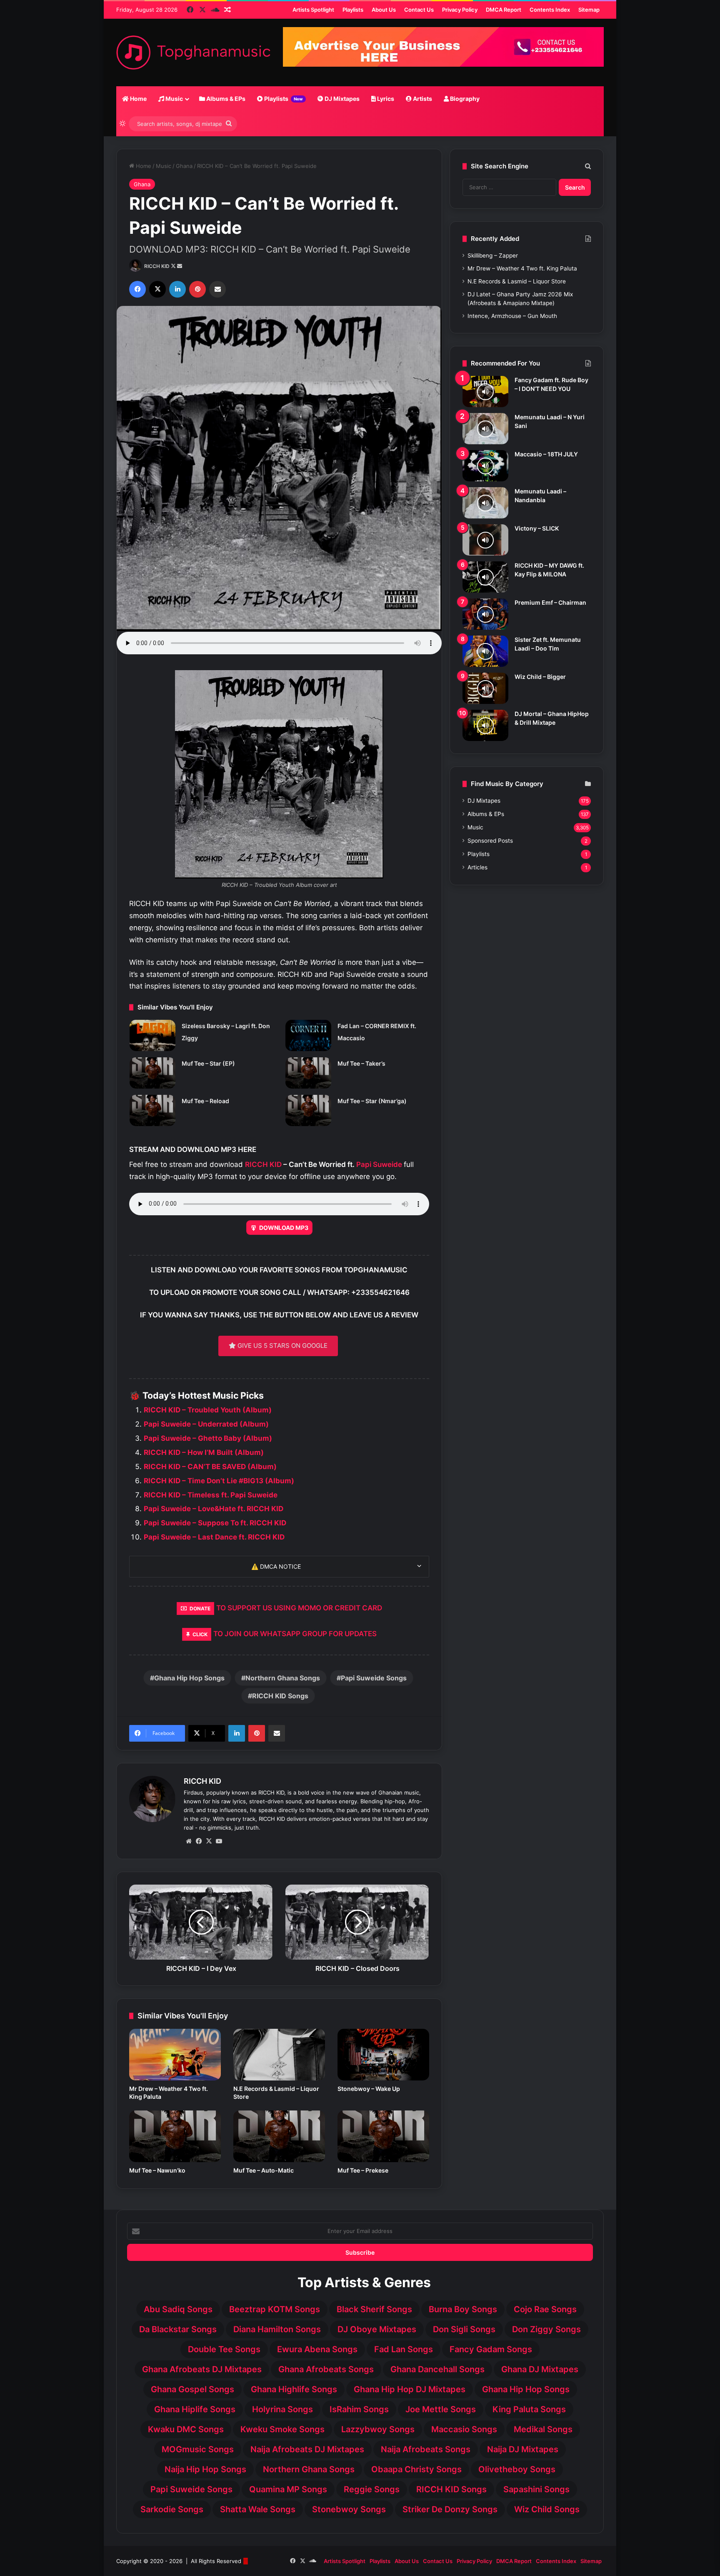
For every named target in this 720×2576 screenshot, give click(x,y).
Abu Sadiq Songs (178, 2309)
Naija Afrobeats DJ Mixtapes (307, 2449)
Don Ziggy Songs (546, 2329)
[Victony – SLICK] (485, 540)
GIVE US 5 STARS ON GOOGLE (282, 1346)
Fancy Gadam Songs (491, 2349)
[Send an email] (180, 266)
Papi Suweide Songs (374, 1678)
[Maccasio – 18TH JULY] (485, 466)
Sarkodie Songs (172, 2509)
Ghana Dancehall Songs (437, 2369)
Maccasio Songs (464, 2429)
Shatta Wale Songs (258, 2509)
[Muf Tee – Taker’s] (308, 1073)
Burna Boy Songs (463, 2309)
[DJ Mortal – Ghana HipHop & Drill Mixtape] (485, 725)
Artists (422, 99)
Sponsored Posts (490, 841)
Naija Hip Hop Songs (205, 2469)
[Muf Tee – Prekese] (383, 2136)
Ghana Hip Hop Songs (189, 1678)
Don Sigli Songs (464, 2329)
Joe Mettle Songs (441, 2409)
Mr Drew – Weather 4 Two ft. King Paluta (522, 268)
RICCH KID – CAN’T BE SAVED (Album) (210, 1467)
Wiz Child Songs (547, 2509)
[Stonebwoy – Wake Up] (383, 2055)
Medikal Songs (543, 2429)
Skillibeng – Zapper (493, 255)
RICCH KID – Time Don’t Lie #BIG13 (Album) (219, 1481)
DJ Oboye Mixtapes (377, 2329)
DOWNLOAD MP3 (284, 1228)
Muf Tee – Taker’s (361, 1063)
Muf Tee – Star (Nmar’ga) (372, 1101)
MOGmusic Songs (198, 2449)
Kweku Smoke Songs (282, 2429)
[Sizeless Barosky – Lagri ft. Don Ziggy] (152, 1035)
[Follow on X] (174, 266)
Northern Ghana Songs (283, 1678)
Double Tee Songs (224, 2349)
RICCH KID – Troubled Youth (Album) (208, 1410)
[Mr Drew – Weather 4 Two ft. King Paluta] (175, 2055)
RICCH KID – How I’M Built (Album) (204, 1452)
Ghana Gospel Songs (192, 2389)
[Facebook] (137, 289)
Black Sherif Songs (374, 2309)
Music (174, 99)
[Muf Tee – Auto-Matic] (279, 2136)
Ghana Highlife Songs (294, 2389)
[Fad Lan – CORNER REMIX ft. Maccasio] (308, 1035)
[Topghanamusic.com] (193, 53)
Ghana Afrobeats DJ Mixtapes (202, 2369)
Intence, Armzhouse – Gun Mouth (512, 316)
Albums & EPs (225, 99)
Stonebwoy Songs (349, 2509)
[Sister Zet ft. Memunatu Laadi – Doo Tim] (485, 651)
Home (138, 99)
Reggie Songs (372, 2489)
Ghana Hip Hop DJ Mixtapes (410, 2389)
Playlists (283, 99)
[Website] (189, 1841)
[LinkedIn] (177, 289)
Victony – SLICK (537, 528)
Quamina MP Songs (288, 2489)
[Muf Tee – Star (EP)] (152, 1073)
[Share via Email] (217, 289)
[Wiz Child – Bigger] (485, 688)
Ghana (184, 166)
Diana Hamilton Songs (277, 2329)
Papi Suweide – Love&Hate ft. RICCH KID (214, 1509)
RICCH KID (157, 266)
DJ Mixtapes (341, 99)
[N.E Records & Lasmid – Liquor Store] (279, 2055)
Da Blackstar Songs (178, 2329)
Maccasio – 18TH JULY (546, 454)
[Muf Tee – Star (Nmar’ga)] (308, 1110)
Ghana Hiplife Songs (195, 2409)
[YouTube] (219, 1841)
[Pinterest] (197, 289)
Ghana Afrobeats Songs (326, 2369)
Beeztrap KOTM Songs (275, 2309)
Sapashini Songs (536, 2489)
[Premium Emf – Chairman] (485, 614)
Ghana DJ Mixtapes (540, 2369)
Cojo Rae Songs (545, 2309)
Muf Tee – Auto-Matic (264, 2170)
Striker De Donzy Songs (450, 2509)
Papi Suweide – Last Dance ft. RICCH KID (214, 1537)
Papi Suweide (379, 1164)
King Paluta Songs (529, 2409)
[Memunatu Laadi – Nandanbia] (485, 503)
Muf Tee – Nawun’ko (157, 2170)
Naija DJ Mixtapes (523, 2449)
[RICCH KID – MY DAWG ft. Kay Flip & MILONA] (485, 577)
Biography (464, 99)
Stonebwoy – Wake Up (369, 2089)
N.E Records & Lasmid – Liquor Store (517, 281)
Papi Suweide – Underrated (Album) (206, 1424)
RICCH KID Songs (280, 1696)
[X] (157, 289)
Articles (477, 867)
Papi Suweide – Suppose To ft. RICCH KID (215, 1523)
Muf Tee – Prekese (363, 2170)
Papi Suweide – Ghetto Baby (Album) (208, 1438)
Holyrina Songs (282, 2409)
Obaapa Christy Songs (416, 2469)
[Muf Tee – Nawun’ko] (175, 2136)
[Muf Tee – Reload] (152, 1110)
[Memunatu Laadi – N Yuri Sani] (485, 429)
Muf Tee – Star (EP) (208, 1063)
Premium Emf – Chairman (550, 602)
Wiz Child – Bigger (540, 677)
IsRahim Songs (359, 2409)
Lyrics (385, 99)
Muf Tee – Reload (205, 1101)
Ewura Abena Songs (317, 2349)
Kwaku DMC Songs (186, 2429)
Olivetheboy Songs (517, 2469)
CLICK (200, 1634)
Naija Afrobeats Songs (426, 2449)
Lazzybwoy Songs (378, 2429)
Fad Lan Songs (404, 2349)
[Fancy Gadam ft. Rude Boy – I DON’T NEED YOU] (485, 392)
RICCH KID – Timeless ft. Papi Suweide (211, 1495)
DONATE (200, 1608)
